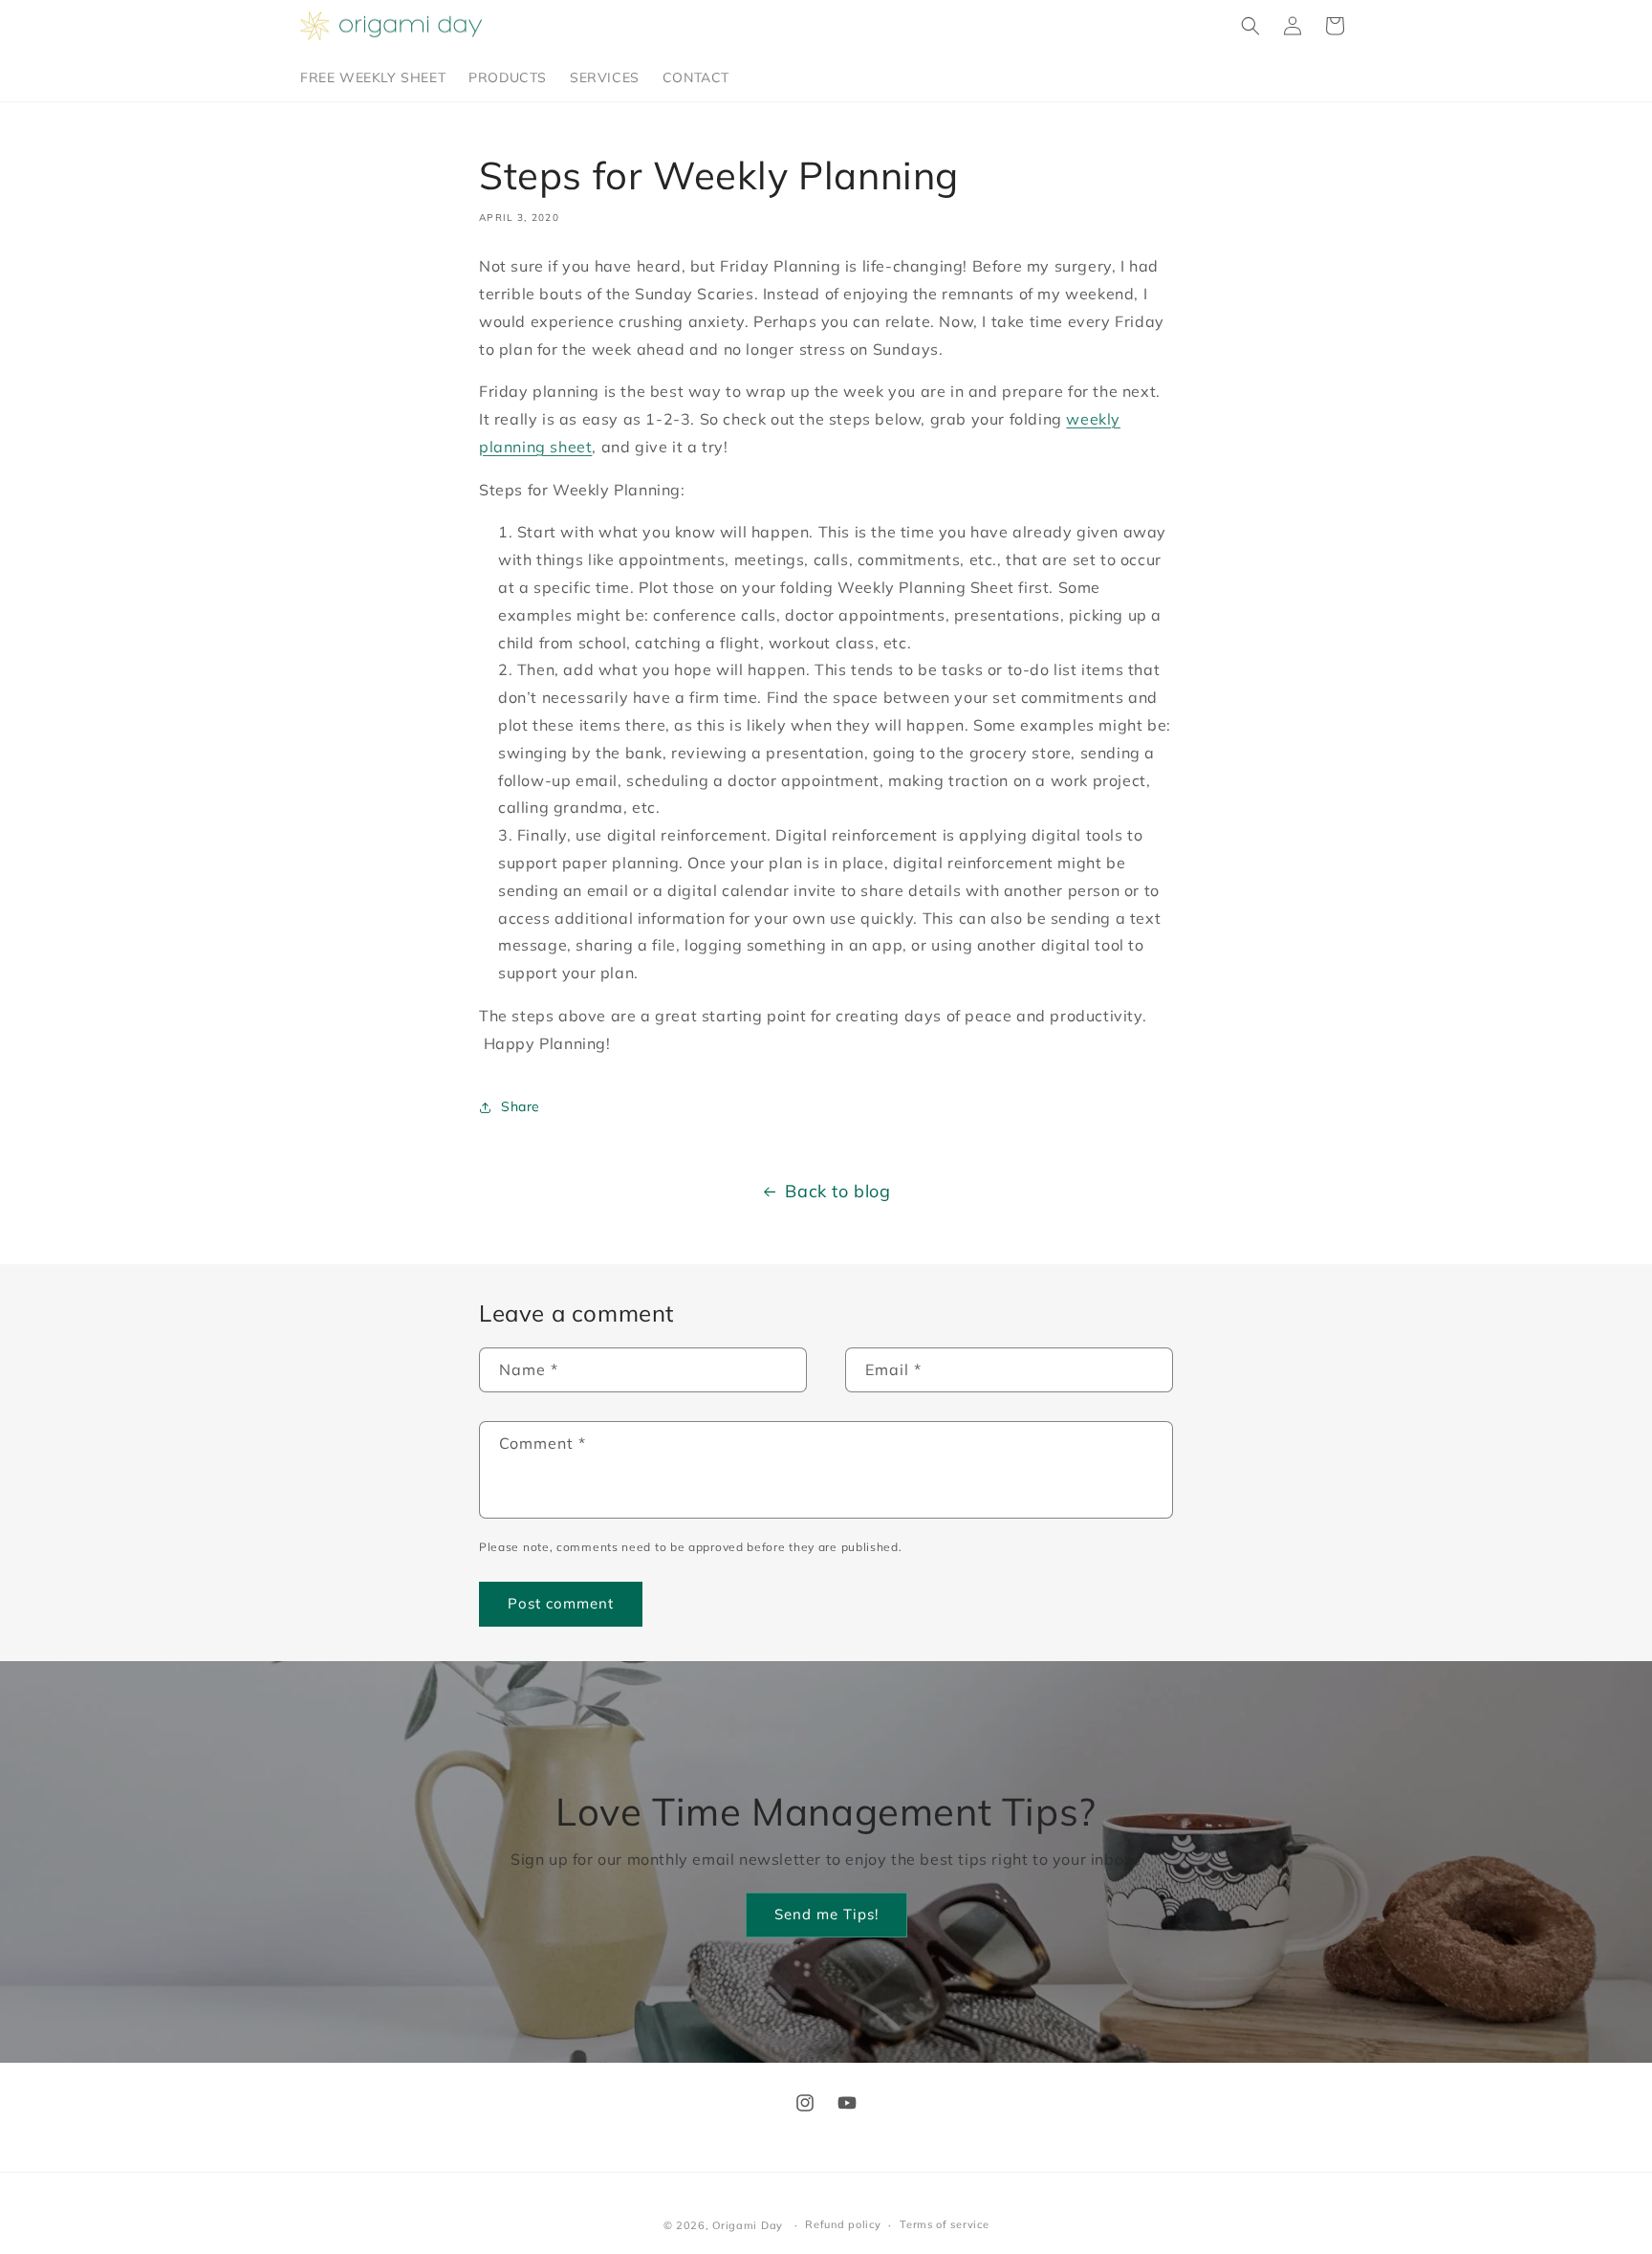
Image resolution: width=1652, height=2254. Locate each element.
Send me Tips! (826, 1914)
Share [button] (521, 1106)
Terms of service (944, 2224)
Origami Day (748, 2225)
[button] (1250, 26)
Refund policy (843, 2224)
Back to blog (837, 1191)
